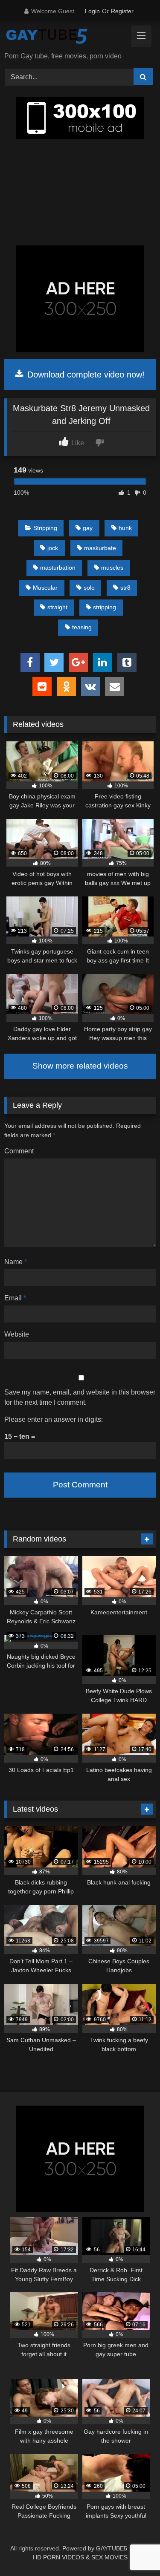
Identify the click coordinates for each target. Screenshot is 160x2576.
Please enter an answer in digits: (54, 1419)
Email (15, 1298)
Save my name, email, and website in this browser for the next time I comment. (80, 1397)
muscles (112, 568)
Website (17, 1334)
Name (16, 1262)
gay (88, 528)
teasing (82, 627)
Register (122, 11)
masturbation (58, 568)
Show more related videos (80, 1066)
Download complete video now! (85, 375)
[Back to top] (134, 2551)
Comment (19, 1151)
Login (92, 11)
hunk (125, 528)
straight (57, 607)
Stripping (45, 528)
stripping (105, 607)
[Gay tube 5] (66, 37)
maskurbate (100, 548)
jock (53, 548)
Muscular (45, 588)
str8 (125, 588)
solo (89, 588)
